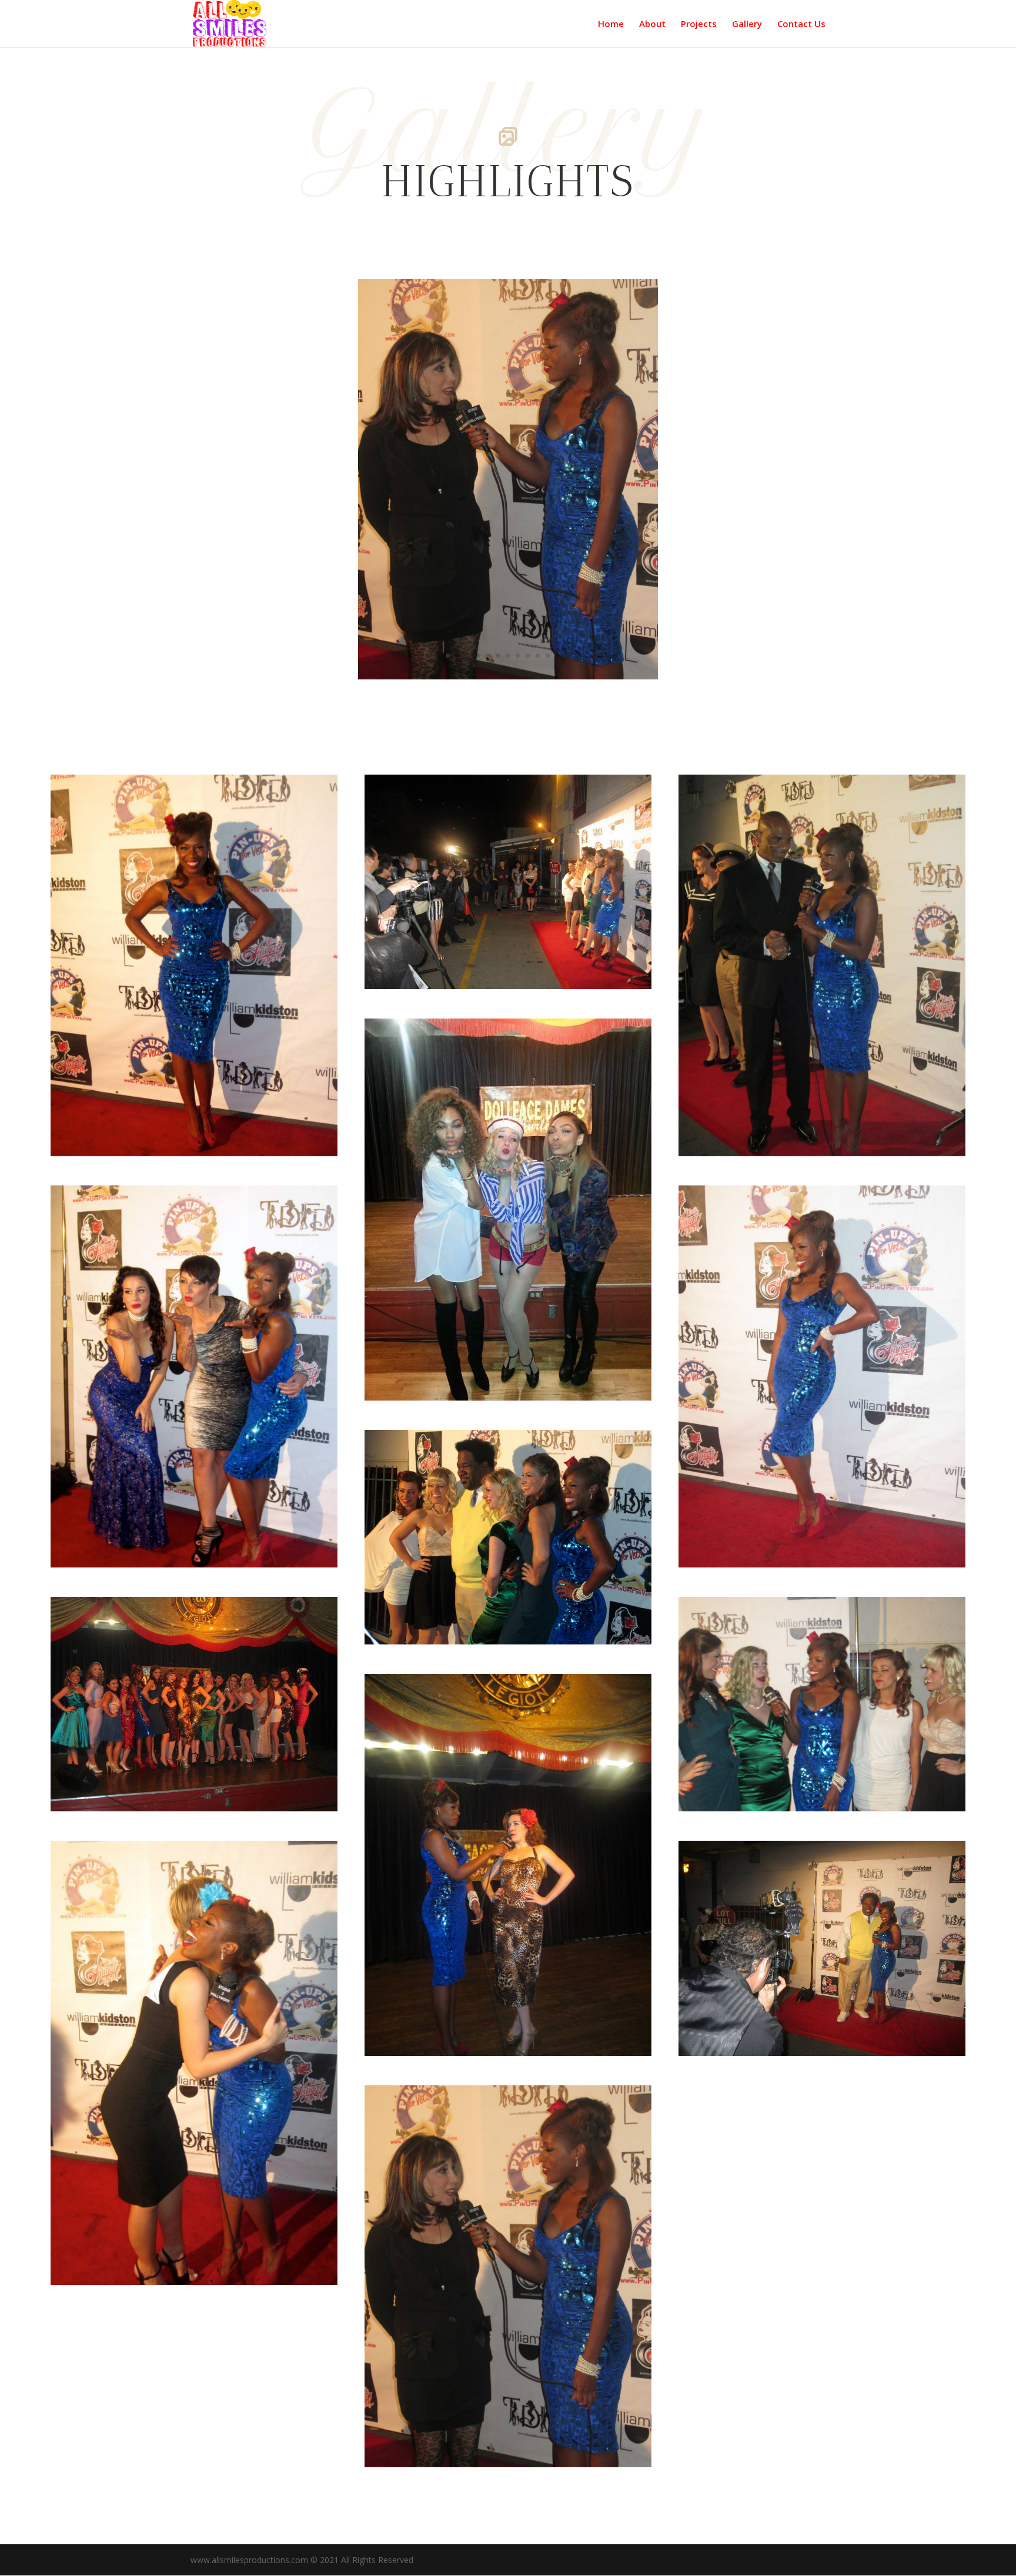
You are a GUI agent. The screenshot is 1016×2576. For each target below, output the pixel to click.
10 (538, 656)
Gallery (747, 24)
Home (611, 24)
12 (558, 656)
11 (548, 656)
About (652, 24)
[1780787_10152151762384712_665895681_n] (508, 676)
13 (568, 656)
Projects (699, 24)
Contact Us (801, 24)
